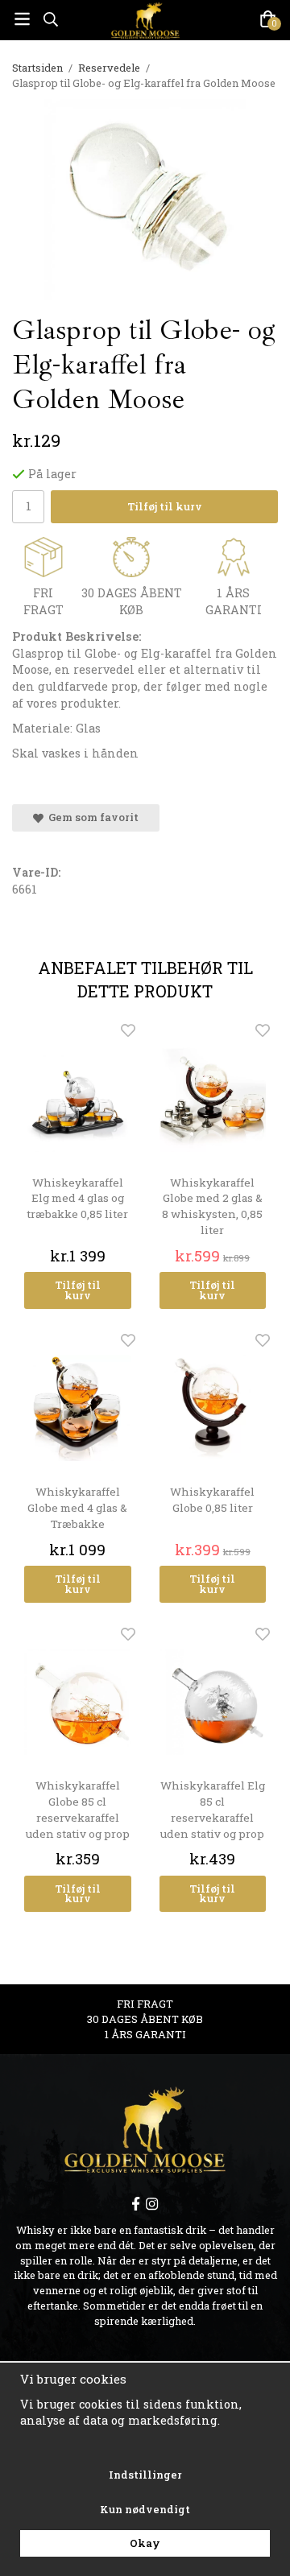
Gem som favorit (91, 817)
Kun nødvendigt (145, 2509)
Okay (145, 2543)
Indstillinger (145, 2475)
